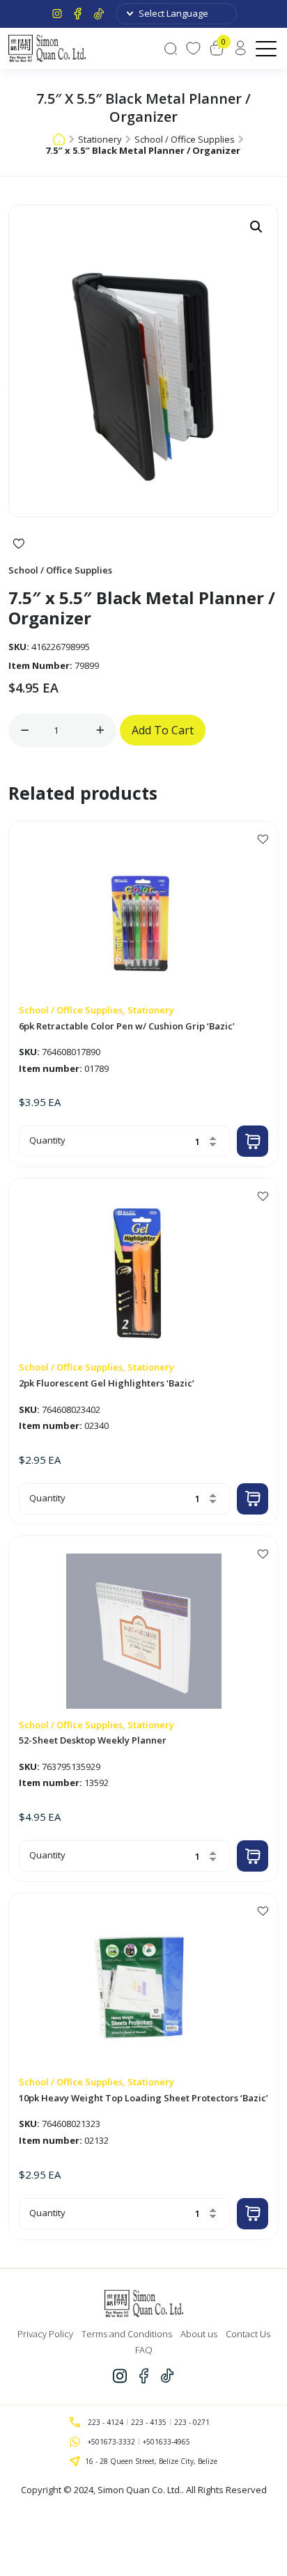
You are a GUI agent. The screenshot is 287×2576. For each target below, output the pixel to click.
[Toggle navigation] (267, 48)
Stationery (100, 139)
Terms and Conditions (127, 2334)
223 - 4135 (149, 2422)
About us (199, 2334)
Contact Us (248, 2334)
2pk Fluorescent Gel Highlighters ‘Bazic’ (107, 1384)
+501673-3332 (111, 2442)
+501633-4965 (166, 2442)
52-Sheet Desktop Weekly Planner (93, 1741)
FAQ (144, 2350)
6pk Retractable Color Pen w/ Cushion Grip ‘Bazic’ (127, 1027)
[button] (256, 227)
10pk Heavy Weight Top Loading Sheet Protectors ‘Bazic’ (143, 2099)
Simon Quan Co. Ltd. (140, 2490)
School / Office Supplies (185, 139)
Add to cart (163, 730)
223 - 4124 (106, 2422)
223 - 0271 (192, 2422)
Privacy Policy (45, 2334)
